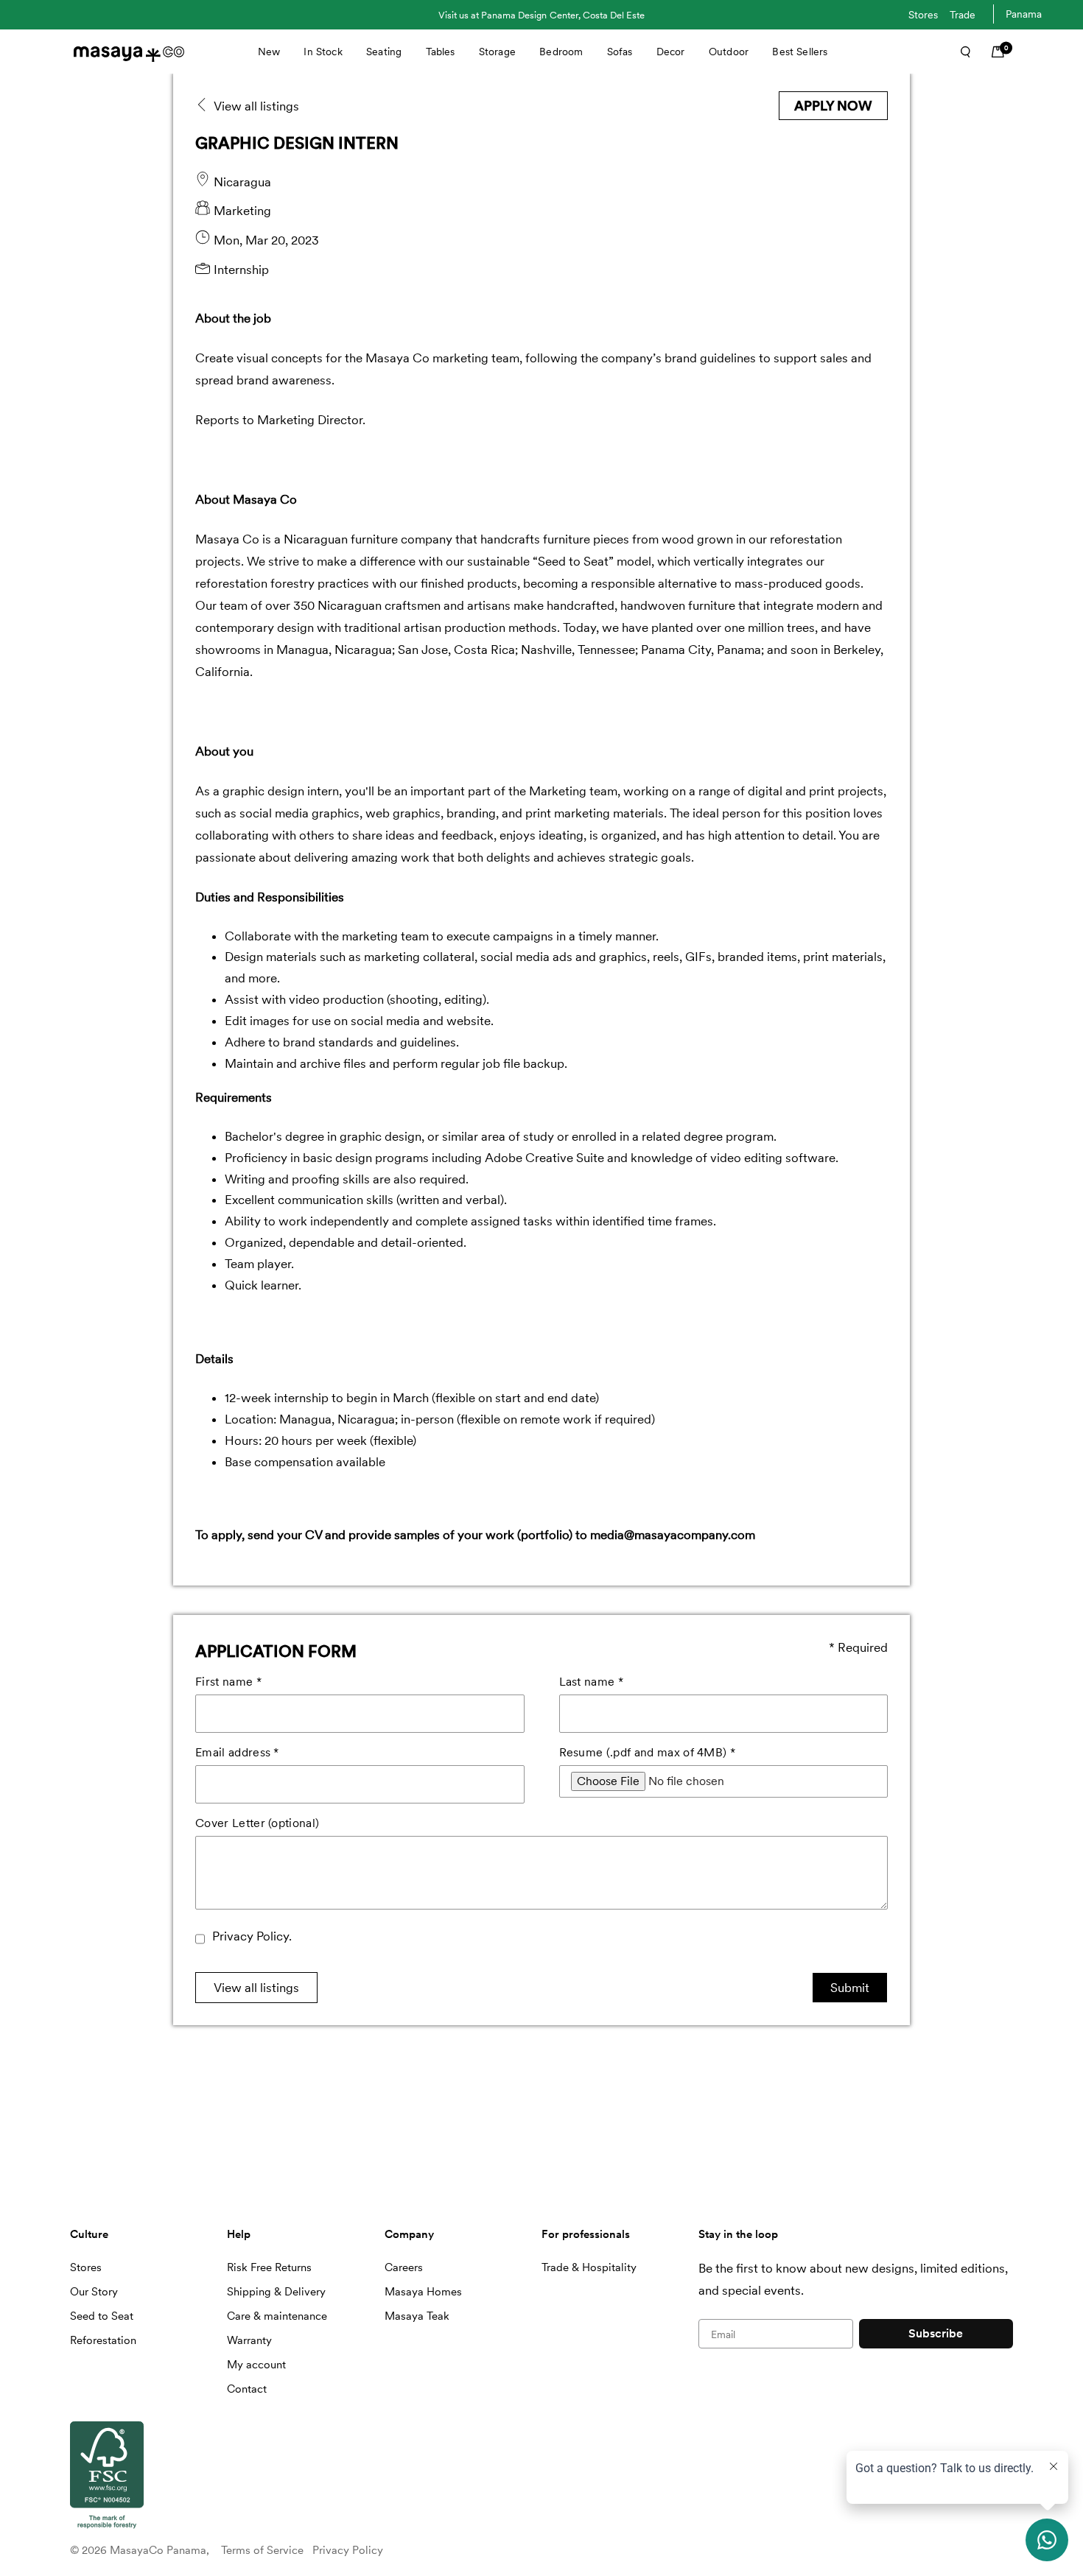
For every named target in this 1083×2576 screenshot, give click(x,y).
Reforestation (103, 2340)
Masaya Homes (423, 2292)
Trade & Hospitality (589, 2267)
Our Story (94, 2292)
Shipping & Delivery (276, 2292)
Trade (963, 15)
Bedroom (561, 52)
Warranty (249, 2340)
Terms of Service (262, 2550)
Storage (497, 52)
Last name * (592, 1682)
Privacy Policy (348, 2550)
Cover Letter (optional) (257, 1823)
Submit (850, 1988)
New (269, 52)
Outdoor (729, 52)
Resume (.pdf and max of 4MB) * (648, 1752)
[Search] (961, 52)
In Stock (323, 52)
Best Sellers (800, 52)
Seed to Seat (102, 2316)
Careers (404, 2267)
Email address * (237, 1752)
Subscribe (936, 2333)
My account (256, 2365)
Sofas (620, 52)
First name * (228, 1682)
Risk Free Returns (269, 2267)
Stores (923, 15)
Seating (384, 52)
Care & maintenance (277, 2316)
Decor (671, 52)
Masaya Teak (417, 2316)
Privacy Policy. (252, 1936)
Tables (441, 52)
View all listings (256, 1988)
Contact (247, 2389)
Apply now (833, 106)
